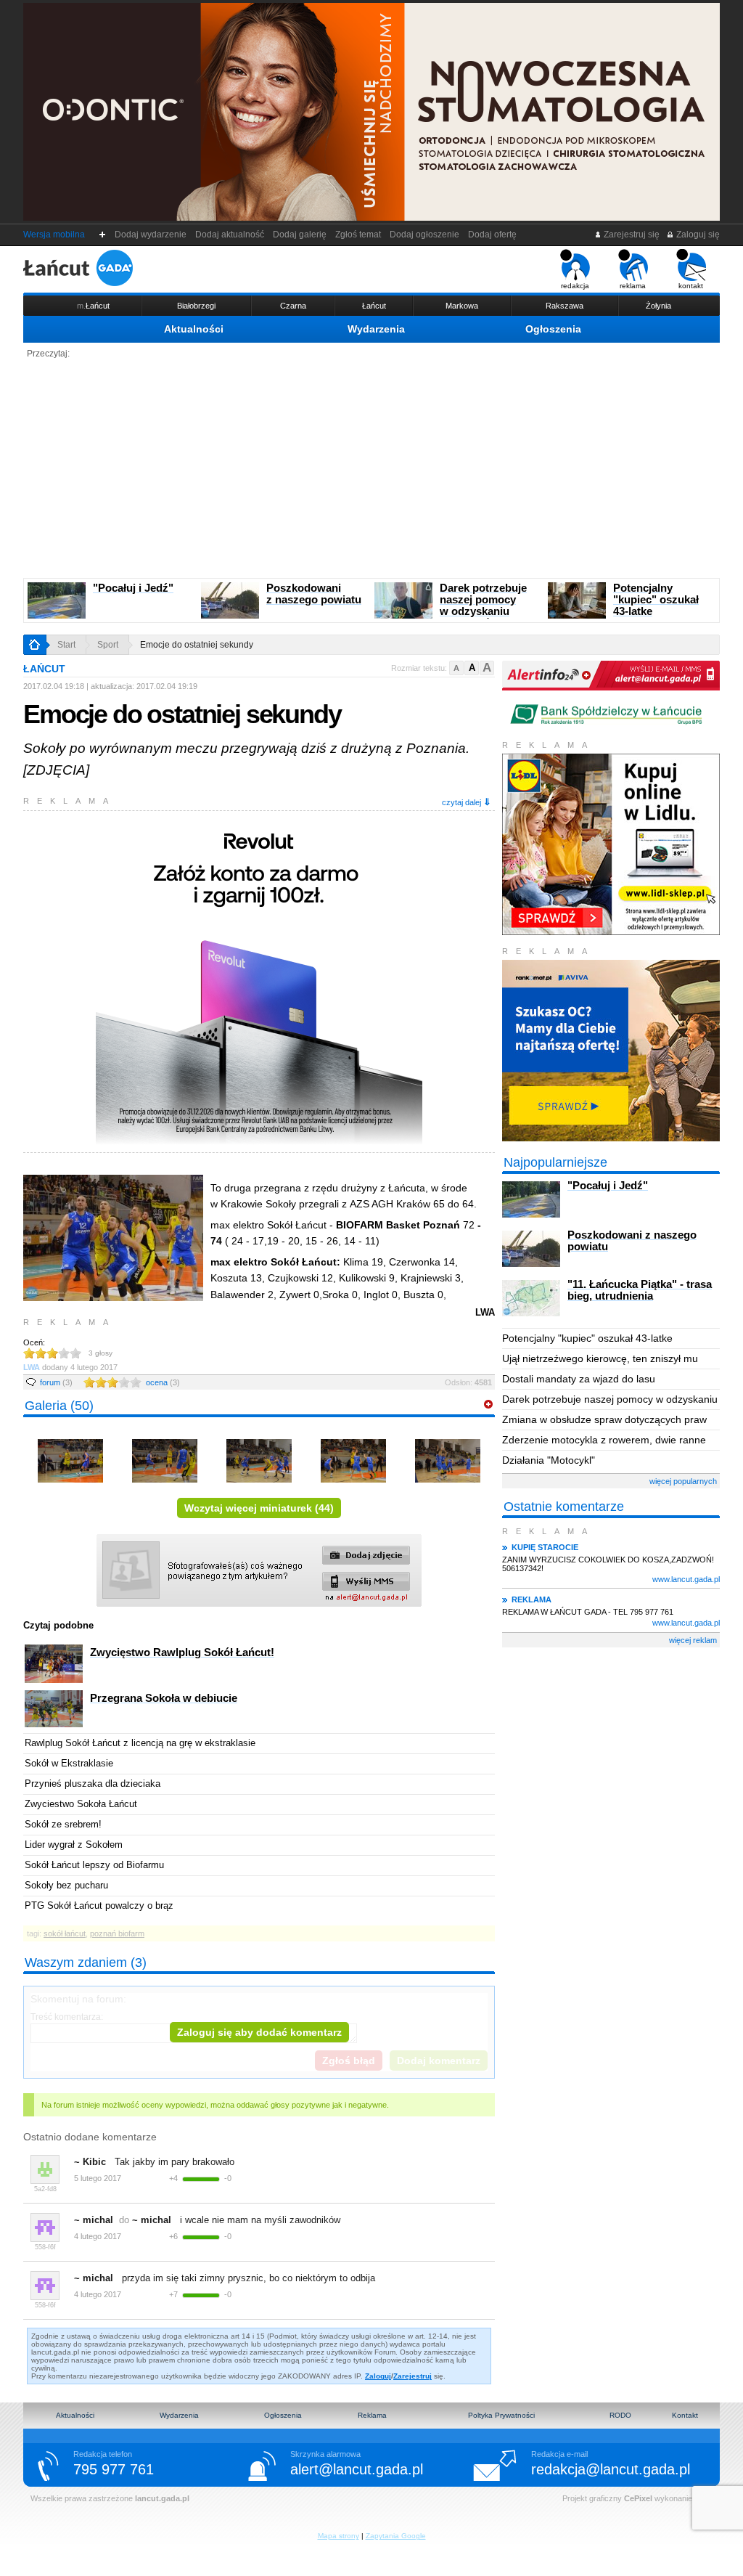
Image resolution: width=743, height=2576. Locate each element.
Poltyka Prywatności (501, 2415)
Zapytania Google (396, 2536)
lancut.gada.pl (162, 2498)
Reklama (372, 2415)
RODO (620, 2415)
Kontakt (685, 2415)
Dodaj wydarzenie (151, 235)
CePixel (638, 2498)
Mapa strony (338, 2536)
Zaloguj (378, 2376)
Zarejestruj (412, 2376)
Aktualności (194, 329)
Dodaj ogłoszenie (424, 235)
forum (56, 1382)
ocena (163, 1382)
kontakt (691, 286)
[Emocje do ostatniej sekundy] (70, 1494)
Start (66, 645)
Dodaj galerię (300, 235)
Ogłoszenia (553, 329)
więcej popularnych (683, 1481)
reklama (633, 286)
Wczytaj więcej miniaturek (259, 1508)
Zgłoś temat (358, 235)
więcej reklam (693, 1640)
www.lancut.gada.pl (686, 1579)
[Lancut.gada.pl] (78, 268)
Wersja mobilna (54, 235)
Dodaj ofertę (492, 235)
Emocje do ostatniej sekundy (197, 645)
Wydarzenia (376, 329)
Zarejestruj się (631, 235)
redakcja (575, 286)
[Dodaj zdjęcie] (488, 1405)
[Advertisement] (371, 469)
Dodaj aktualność (230, 235)
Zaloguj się (697, 235)
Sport (108, 645)
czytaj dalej (467, 802)
